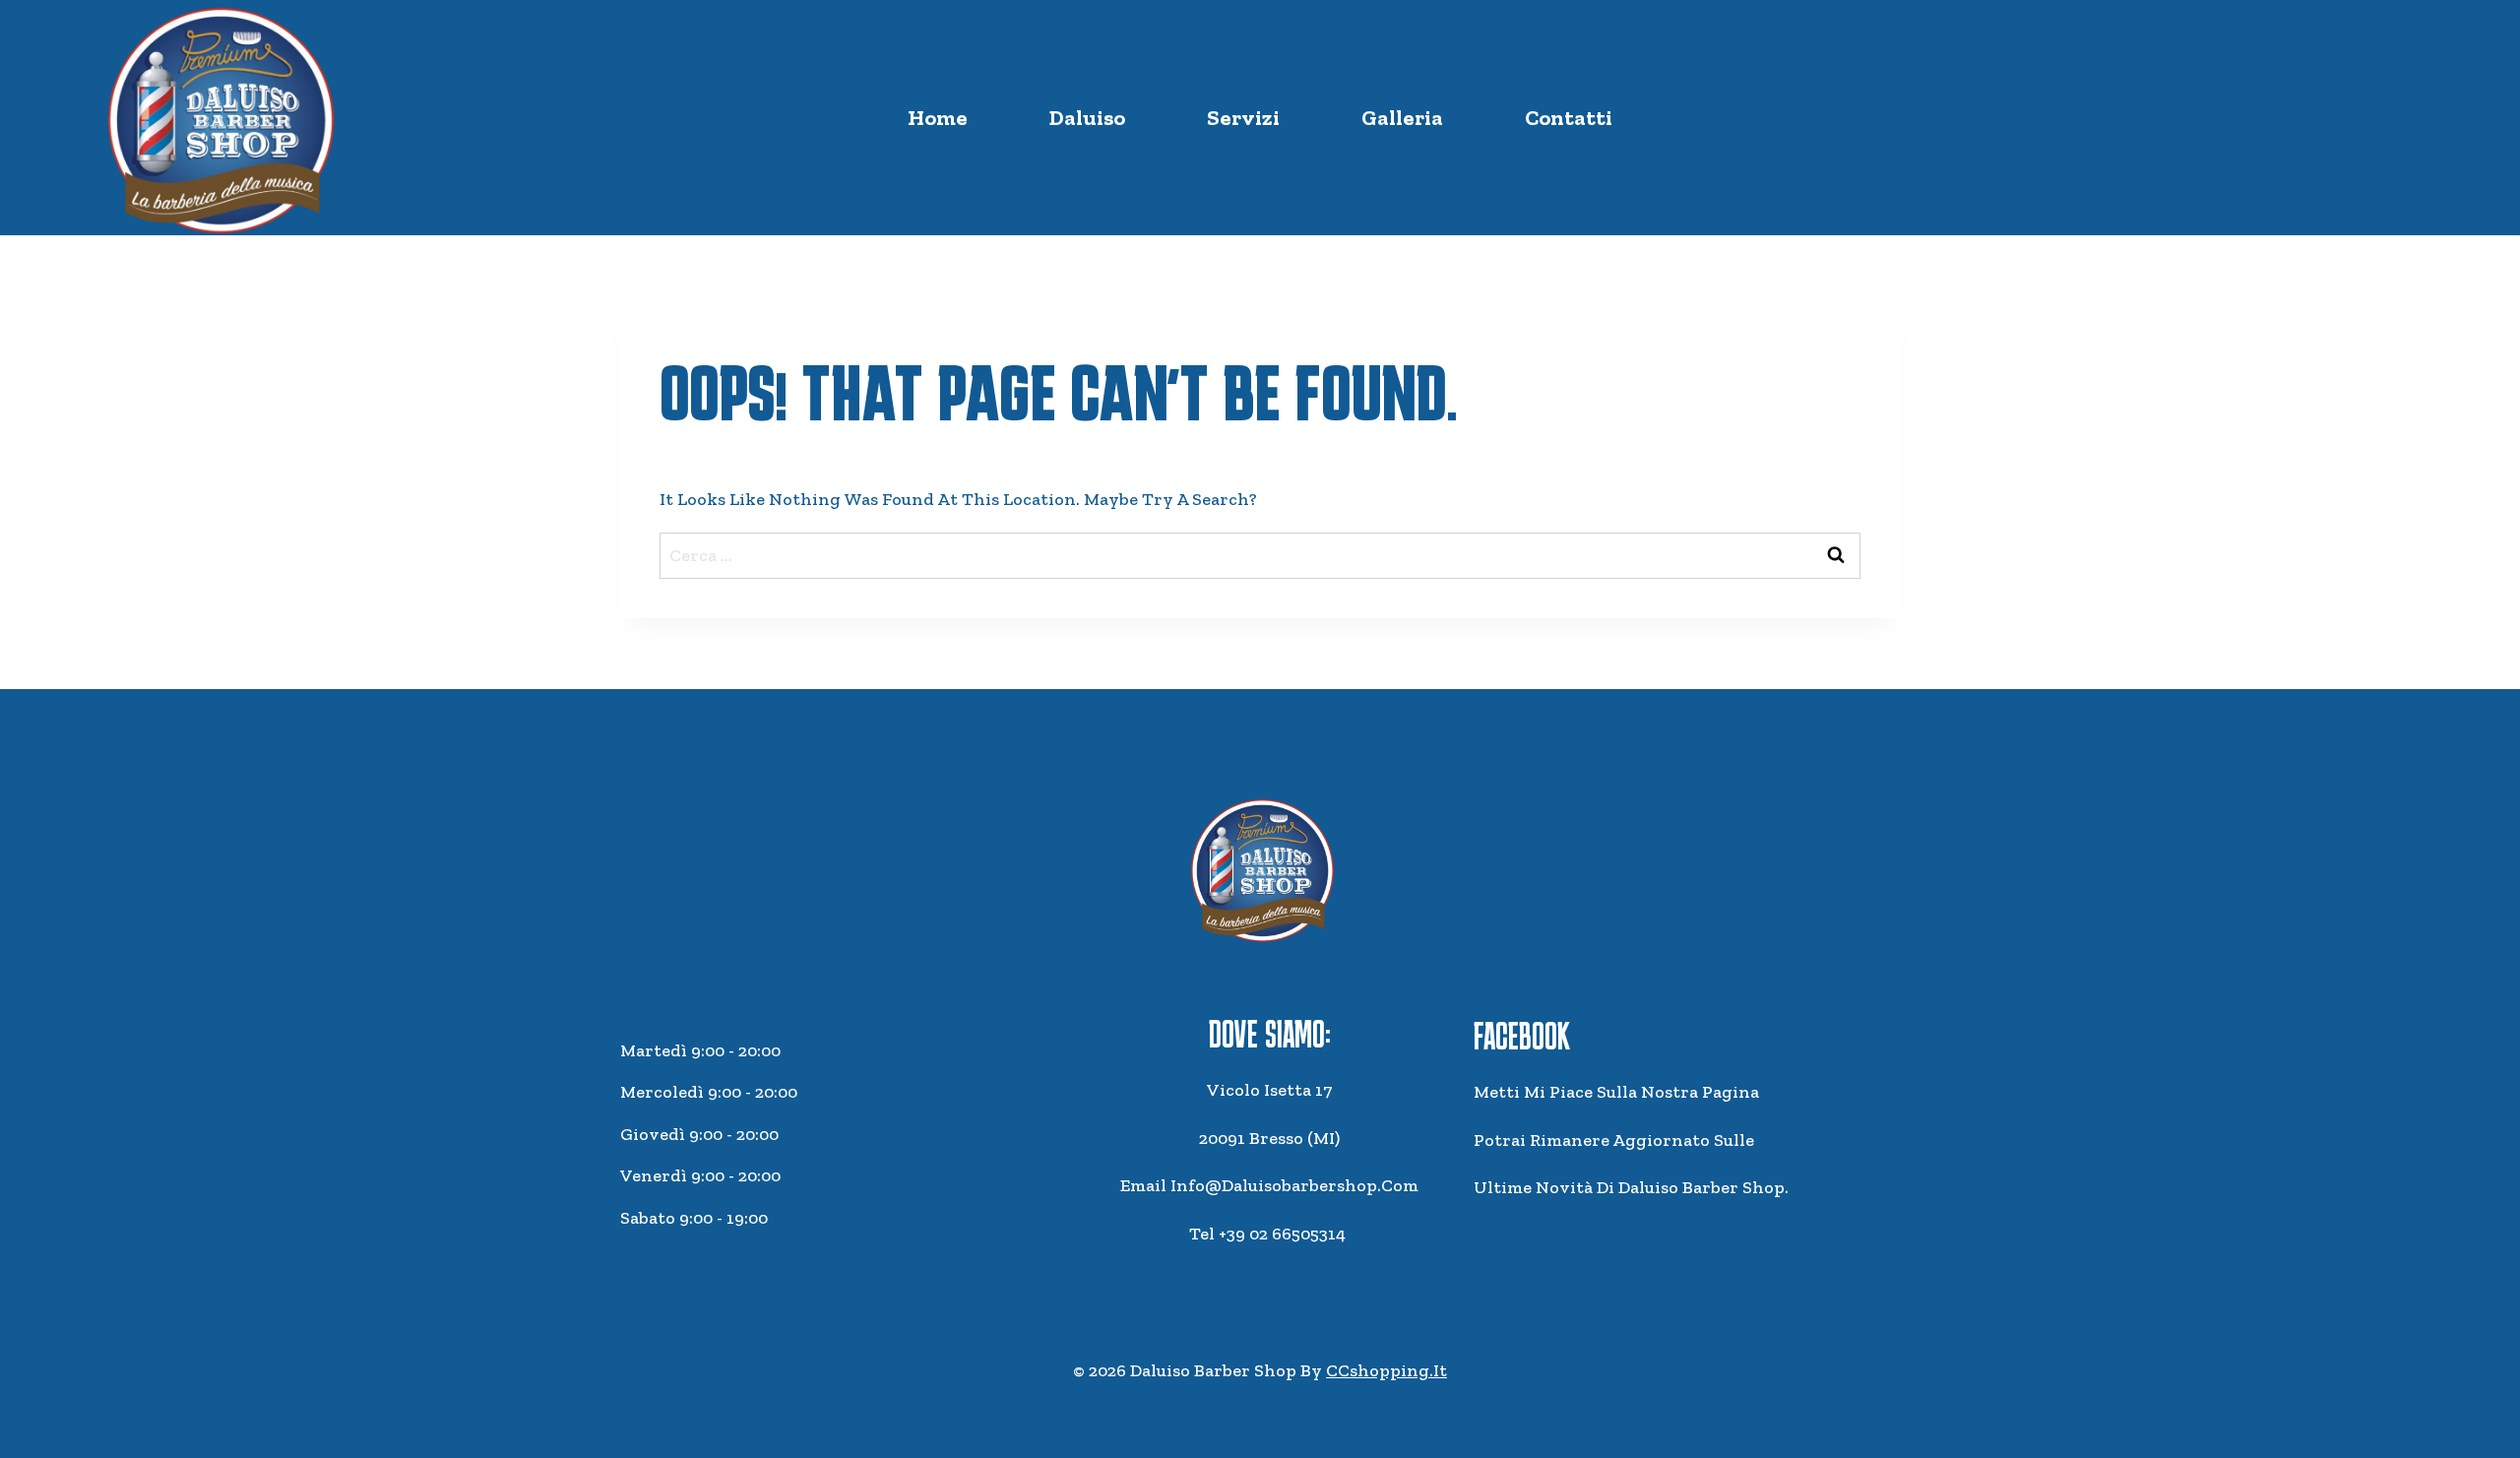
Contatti (1569, 118)
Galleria (1402, 118)
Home (938, 118)
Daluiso (1087, 118)
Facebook (1522, 1036)
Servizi (1243, 118)
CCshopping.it (1386, 1370)
